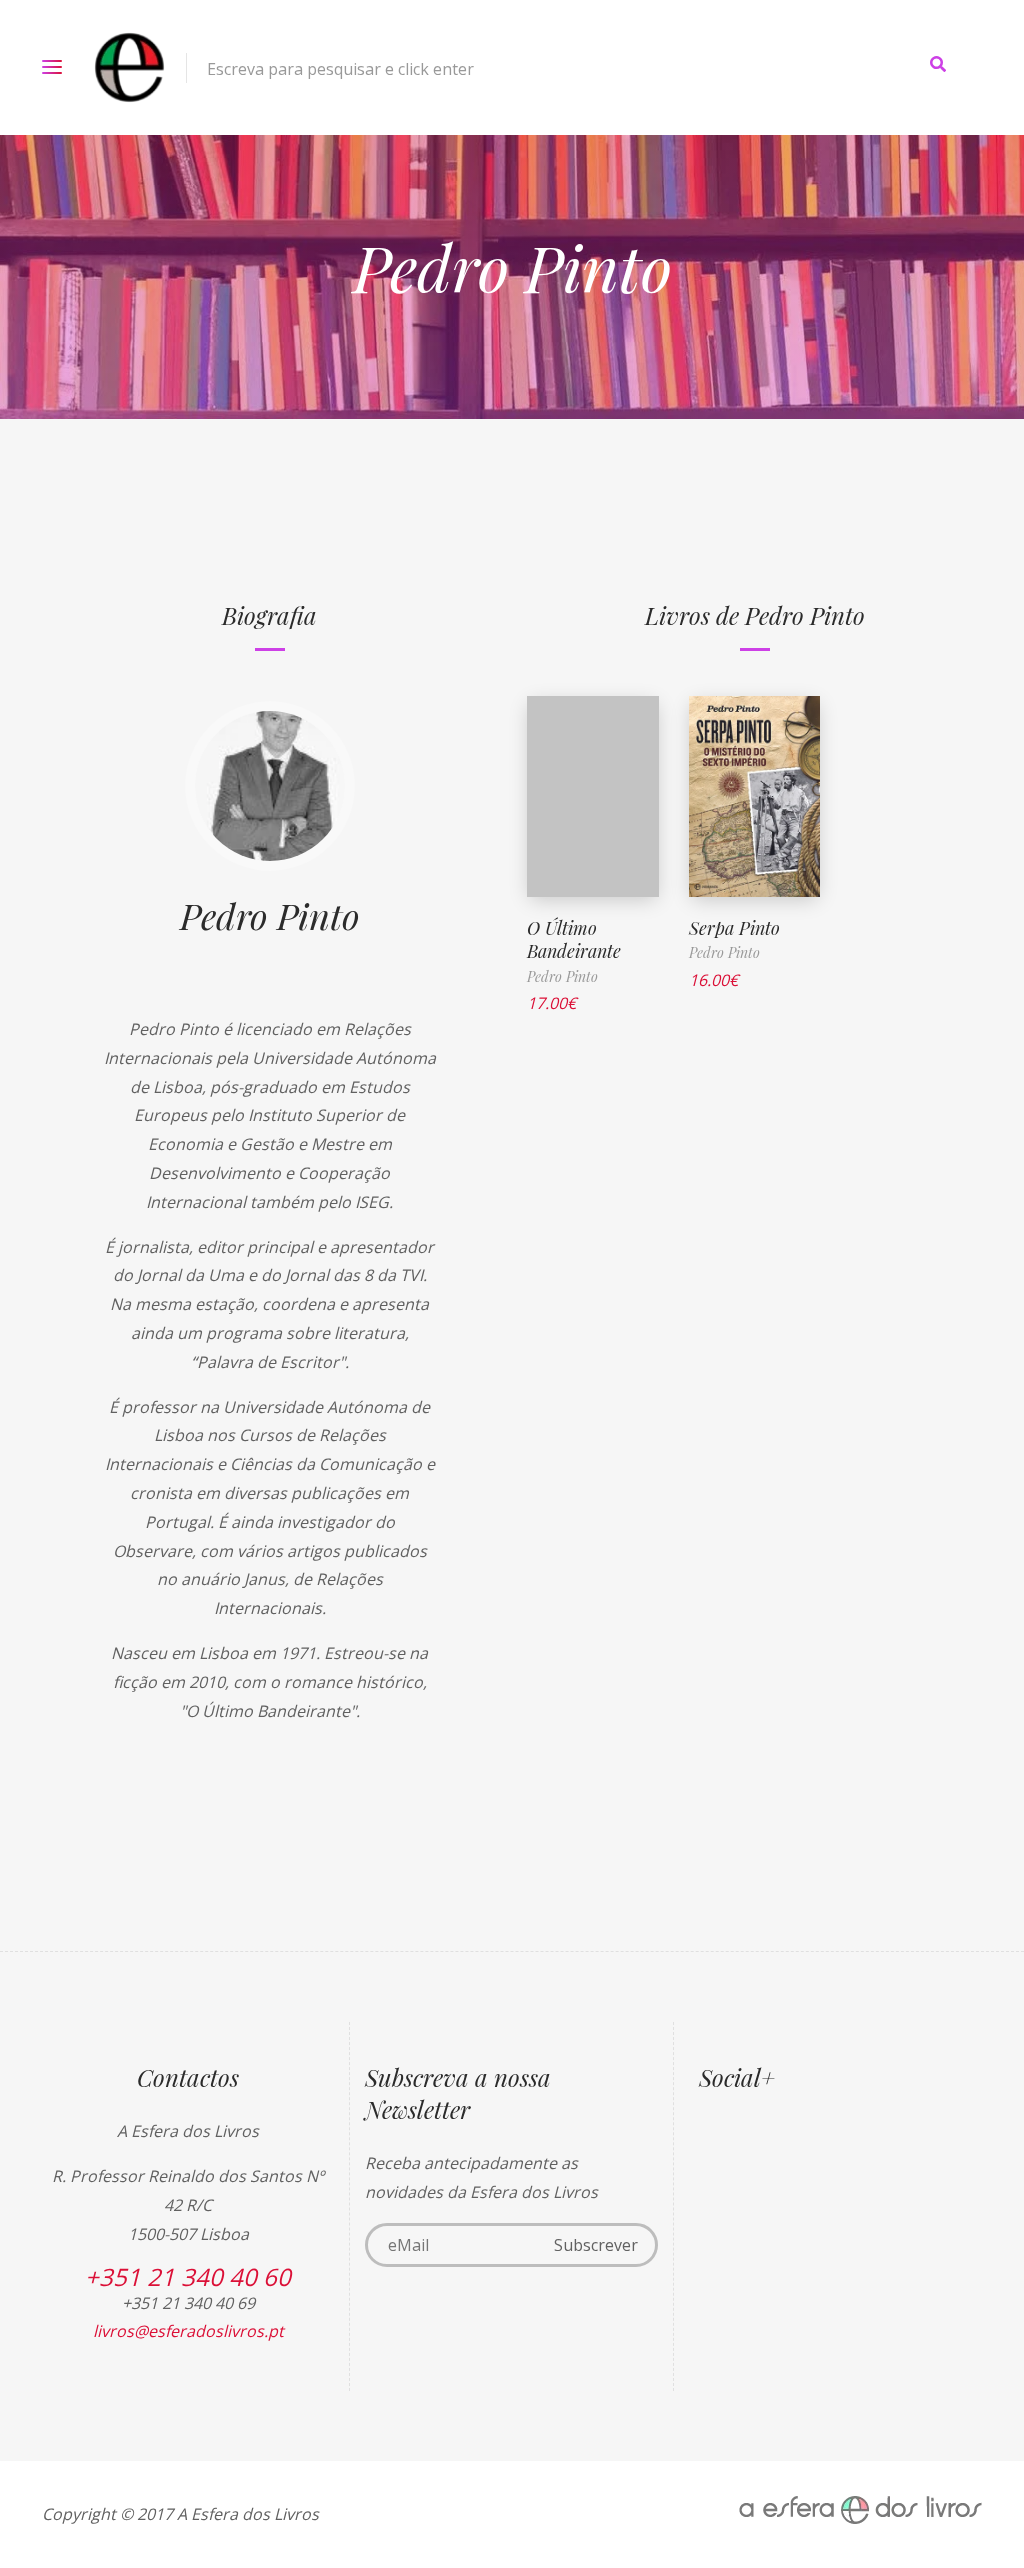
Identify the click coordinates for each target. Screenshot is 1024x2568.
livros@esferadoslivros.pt (188, 2331)
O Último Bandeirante (574, 939)
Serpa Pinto (734, 928)
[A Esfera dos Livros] (129, 67)
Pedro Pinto (270, 915)
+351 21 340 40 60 (188, 2276)
